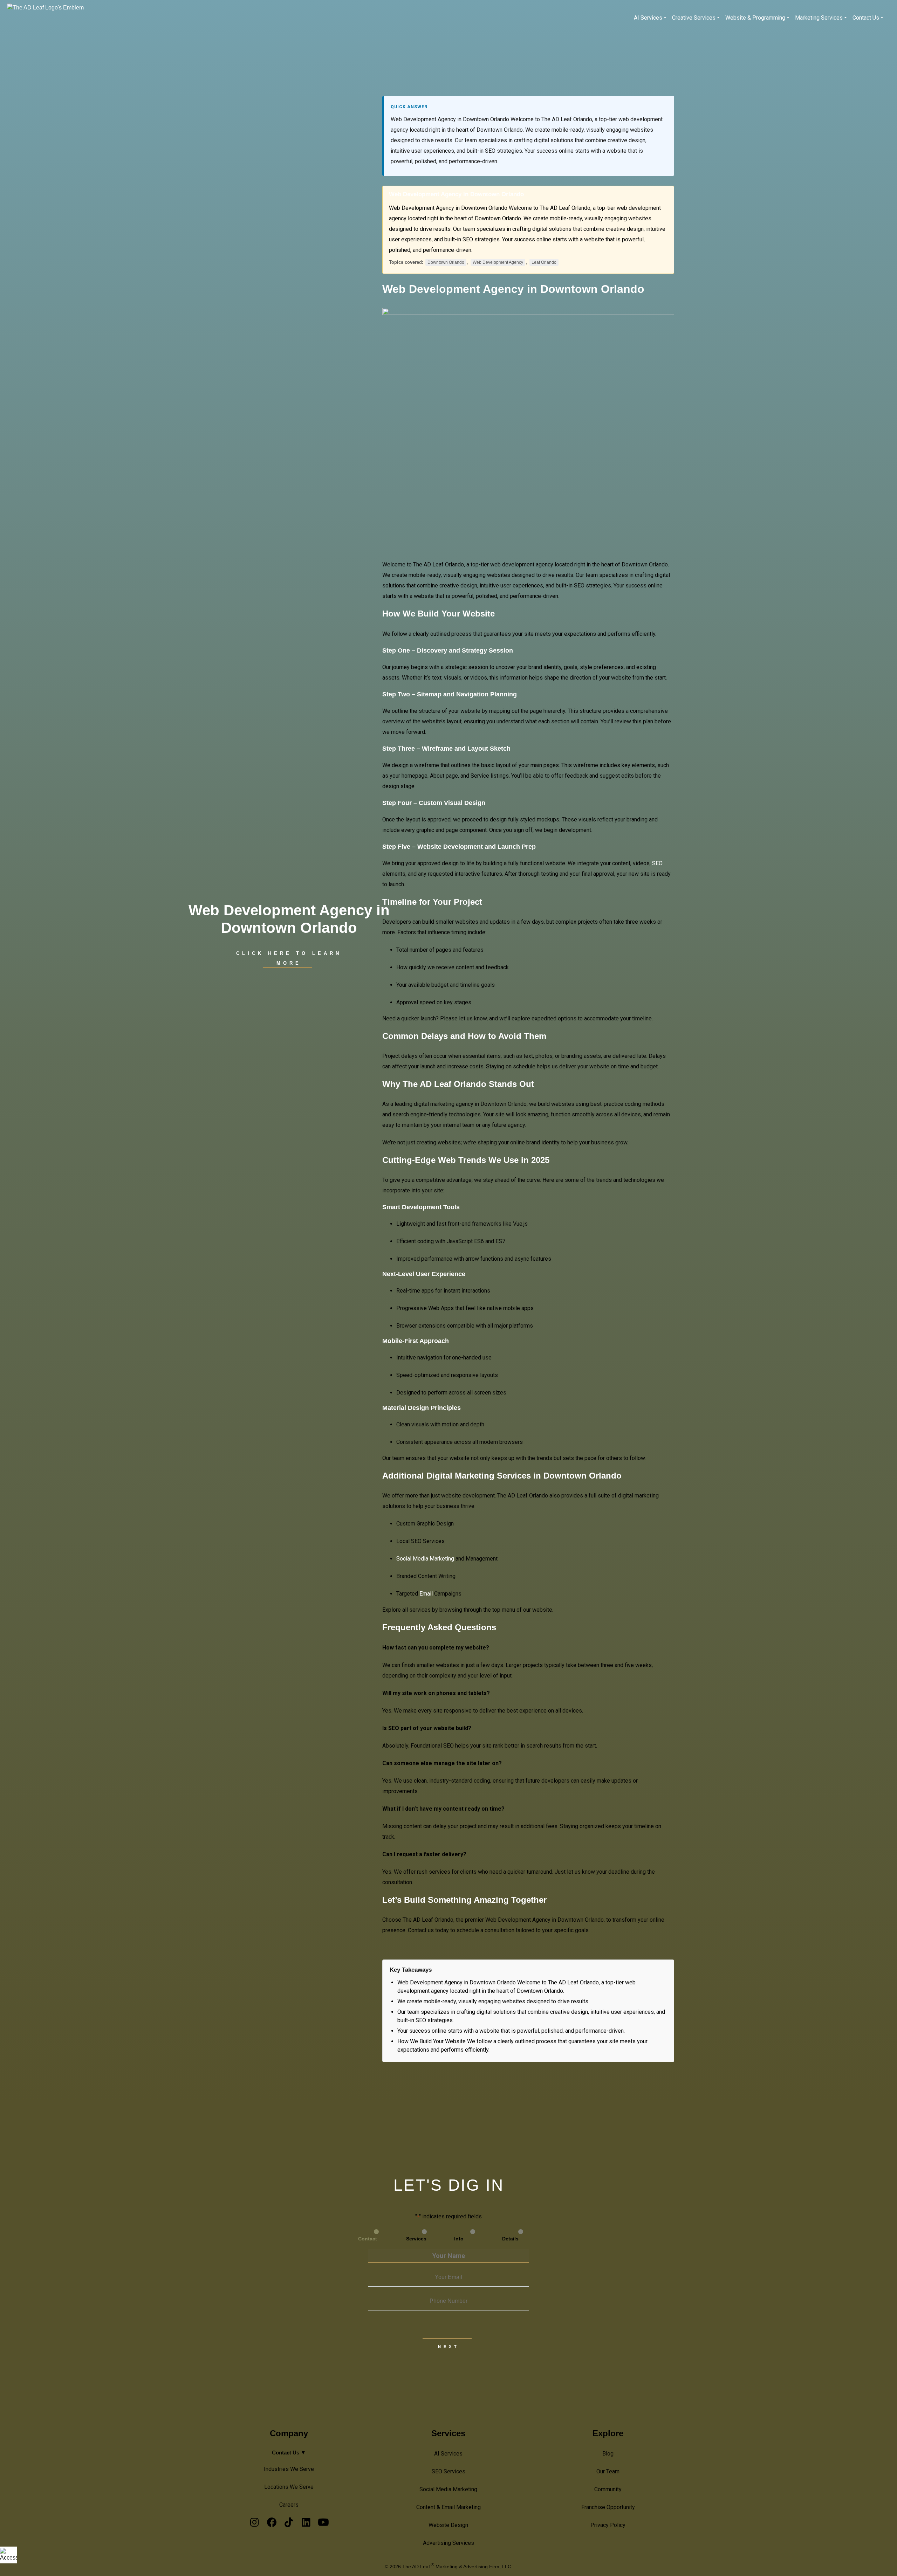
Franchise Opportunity (608, 2507)
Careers (289, 2505)
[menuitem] (650, 18)
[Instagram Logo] (255, 2524)
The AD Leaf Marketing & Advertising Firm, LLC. (457, 2567)
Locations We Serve (289, 2487)
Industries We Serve (289, 2469)
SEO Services (448, 2471)
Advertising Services (448, 2543)
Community (608, 2489)
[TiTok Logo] (289, 2524)
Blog (608, 2454)
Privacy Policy (608, 2525)
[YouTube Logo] (323, 2524)
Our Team (608, 2471)
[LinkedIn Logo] (306, 2524)
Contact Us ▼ (289, 2453)
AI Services (448, 2454)
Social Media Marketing (448, 2489)
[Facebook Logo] (272, 2524)
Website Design (448, 2525)
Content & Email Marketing (448, 2507)
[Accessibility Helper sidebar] (8, 2555)
